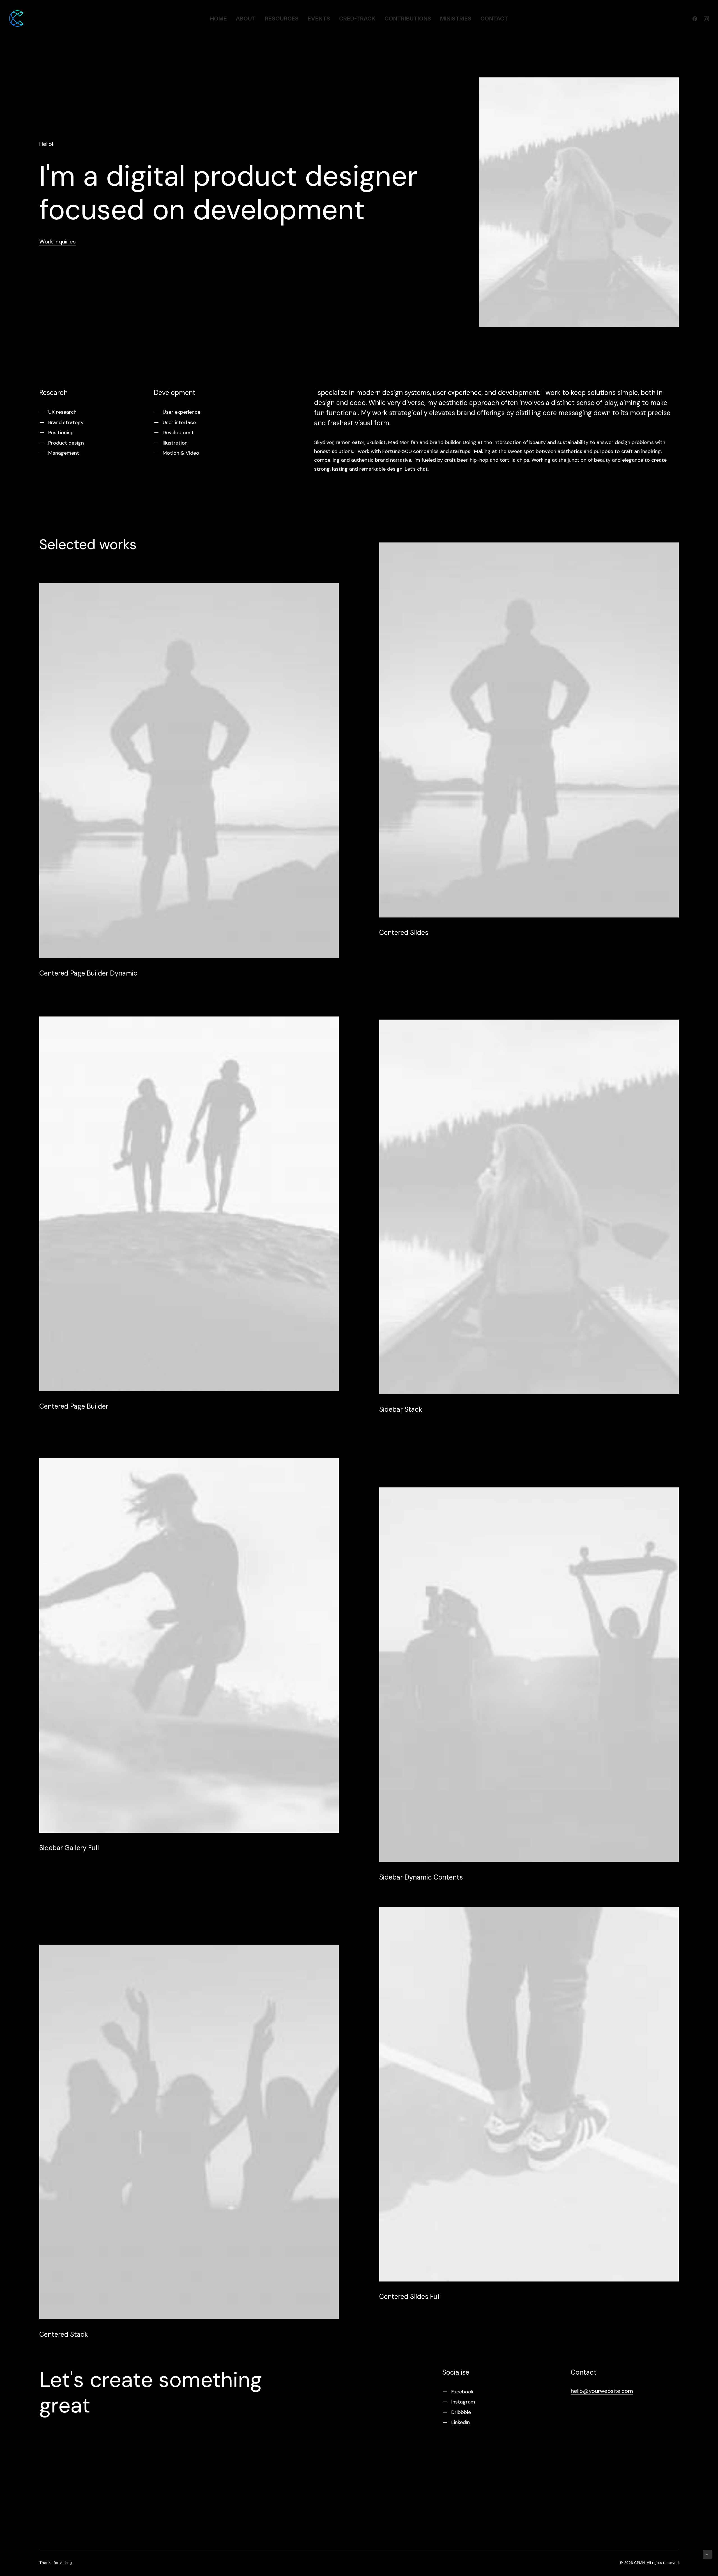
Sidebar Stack (401, 1409)
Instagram (463, 2402)
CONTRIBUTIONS (408, 19)
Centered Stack (64, 2334)
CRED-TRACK (357, 19)
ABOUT (246, 19)
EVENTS (319, 19)
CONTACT (494, 19)
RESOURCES (282, 19)
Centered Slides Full (410, 2296)
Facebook (462, 2392)
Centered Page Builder (74, 1406)
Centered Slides (404, 932)
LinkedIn (461, 2423)
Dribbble (461, 2412)
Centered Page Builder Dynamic (88, 973)
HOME (218, 19)
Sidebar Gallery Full (69, 1848)
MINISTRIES (456, 19)
